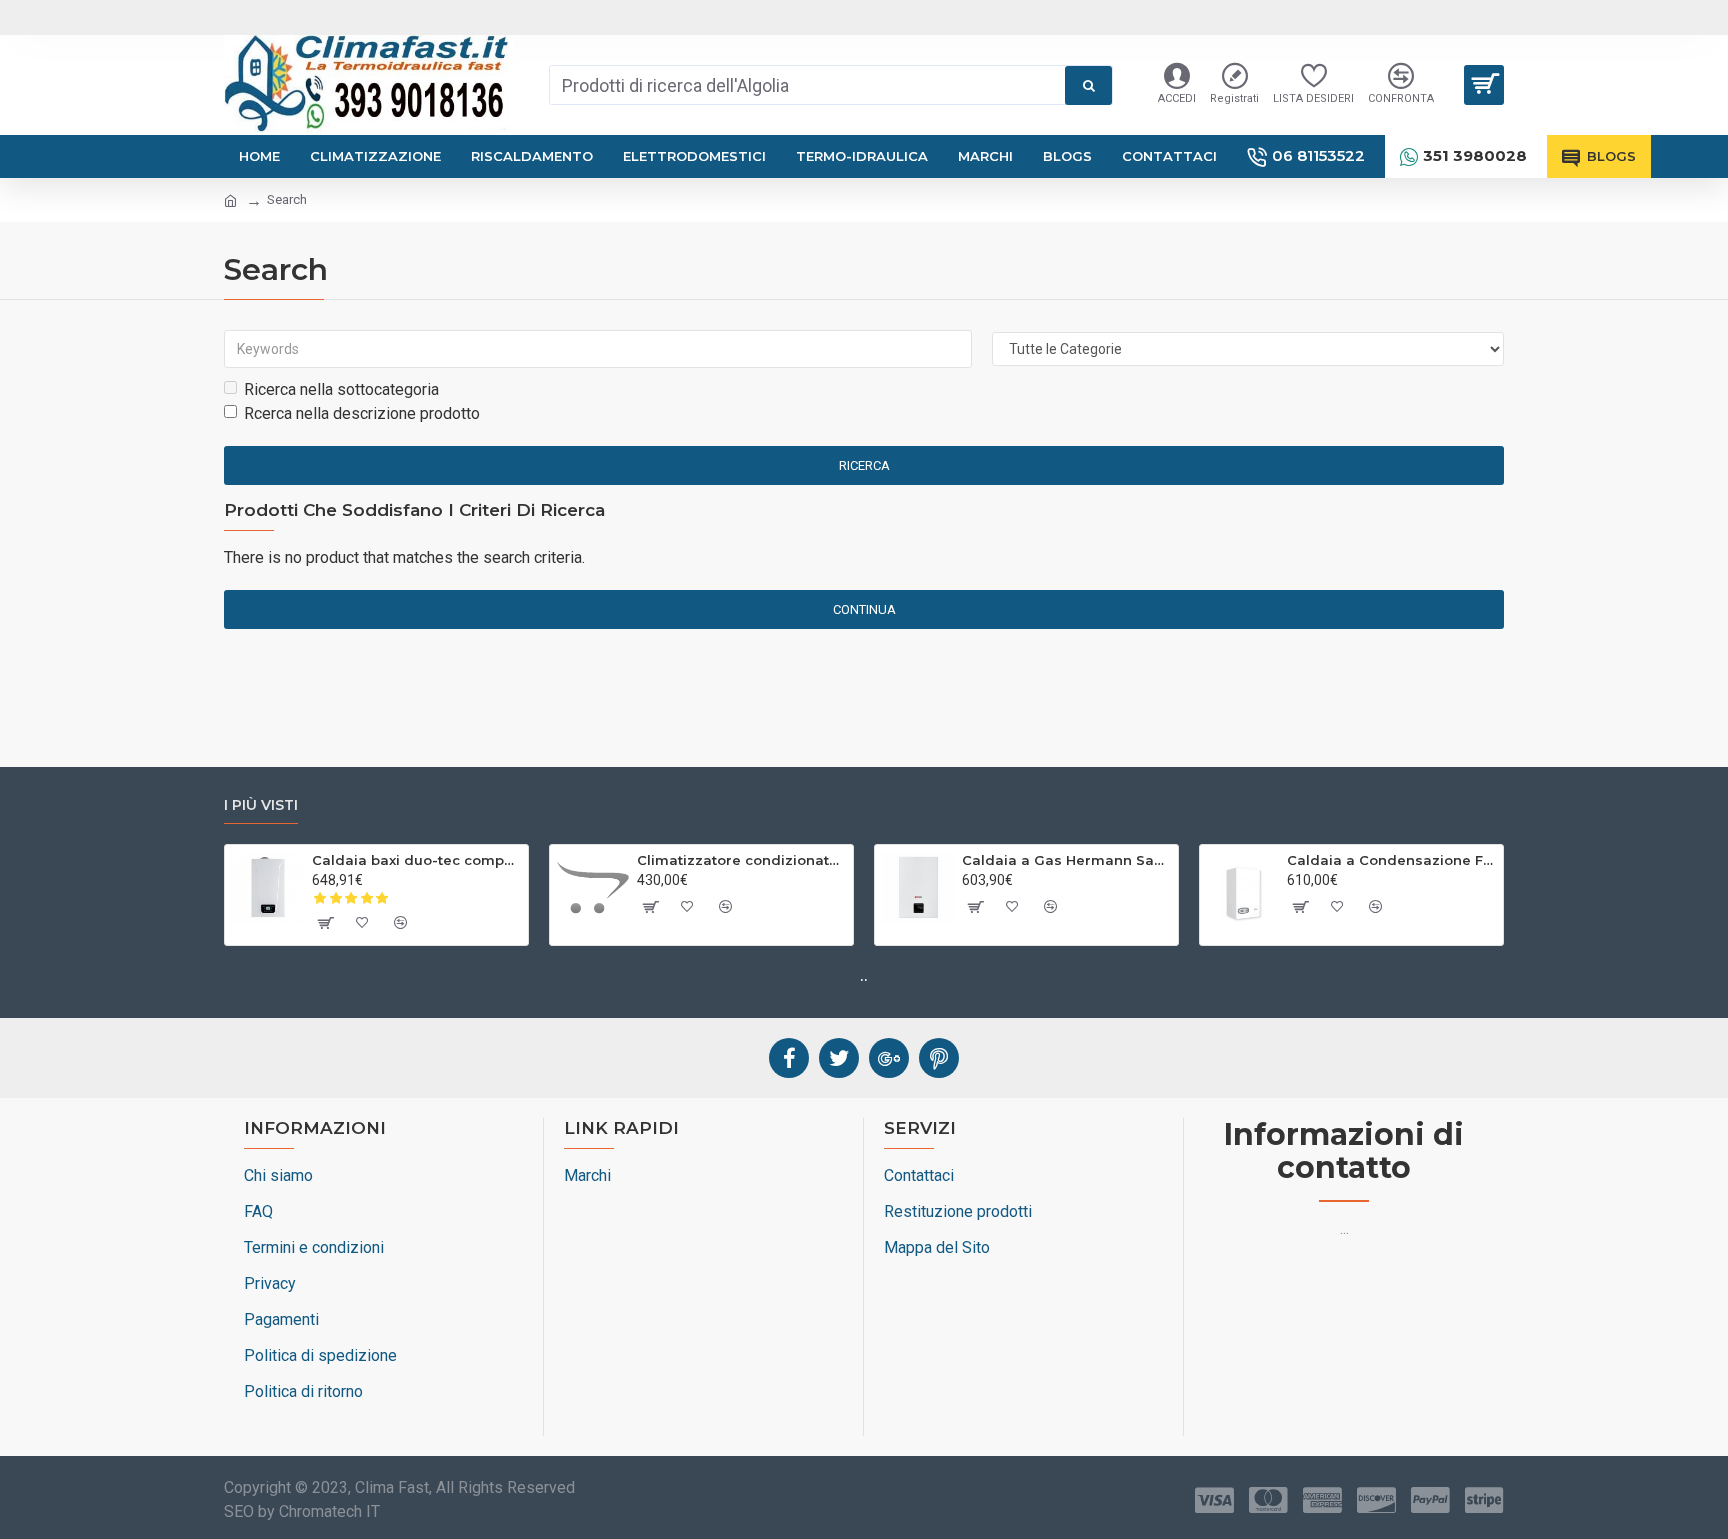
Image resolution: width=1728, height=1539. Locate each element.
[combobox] (807, 85)
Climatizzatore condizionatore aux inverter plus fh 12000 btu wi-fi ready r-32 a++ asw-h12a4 (741, 860)
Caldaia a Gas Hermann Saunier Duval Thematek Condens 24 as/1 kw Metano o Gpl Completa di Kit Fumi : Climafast (1066, 860)
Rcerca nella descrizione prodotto (362, 413)
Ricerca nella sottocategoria (341, 389)
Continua (864, 609)
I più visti (261, 805)
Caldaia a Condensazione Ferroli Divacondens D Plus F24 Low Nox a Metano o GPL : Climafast (1391, 860)
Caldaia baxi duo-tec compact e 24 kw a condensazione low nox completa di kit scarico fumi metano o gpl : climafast (416, 860)
